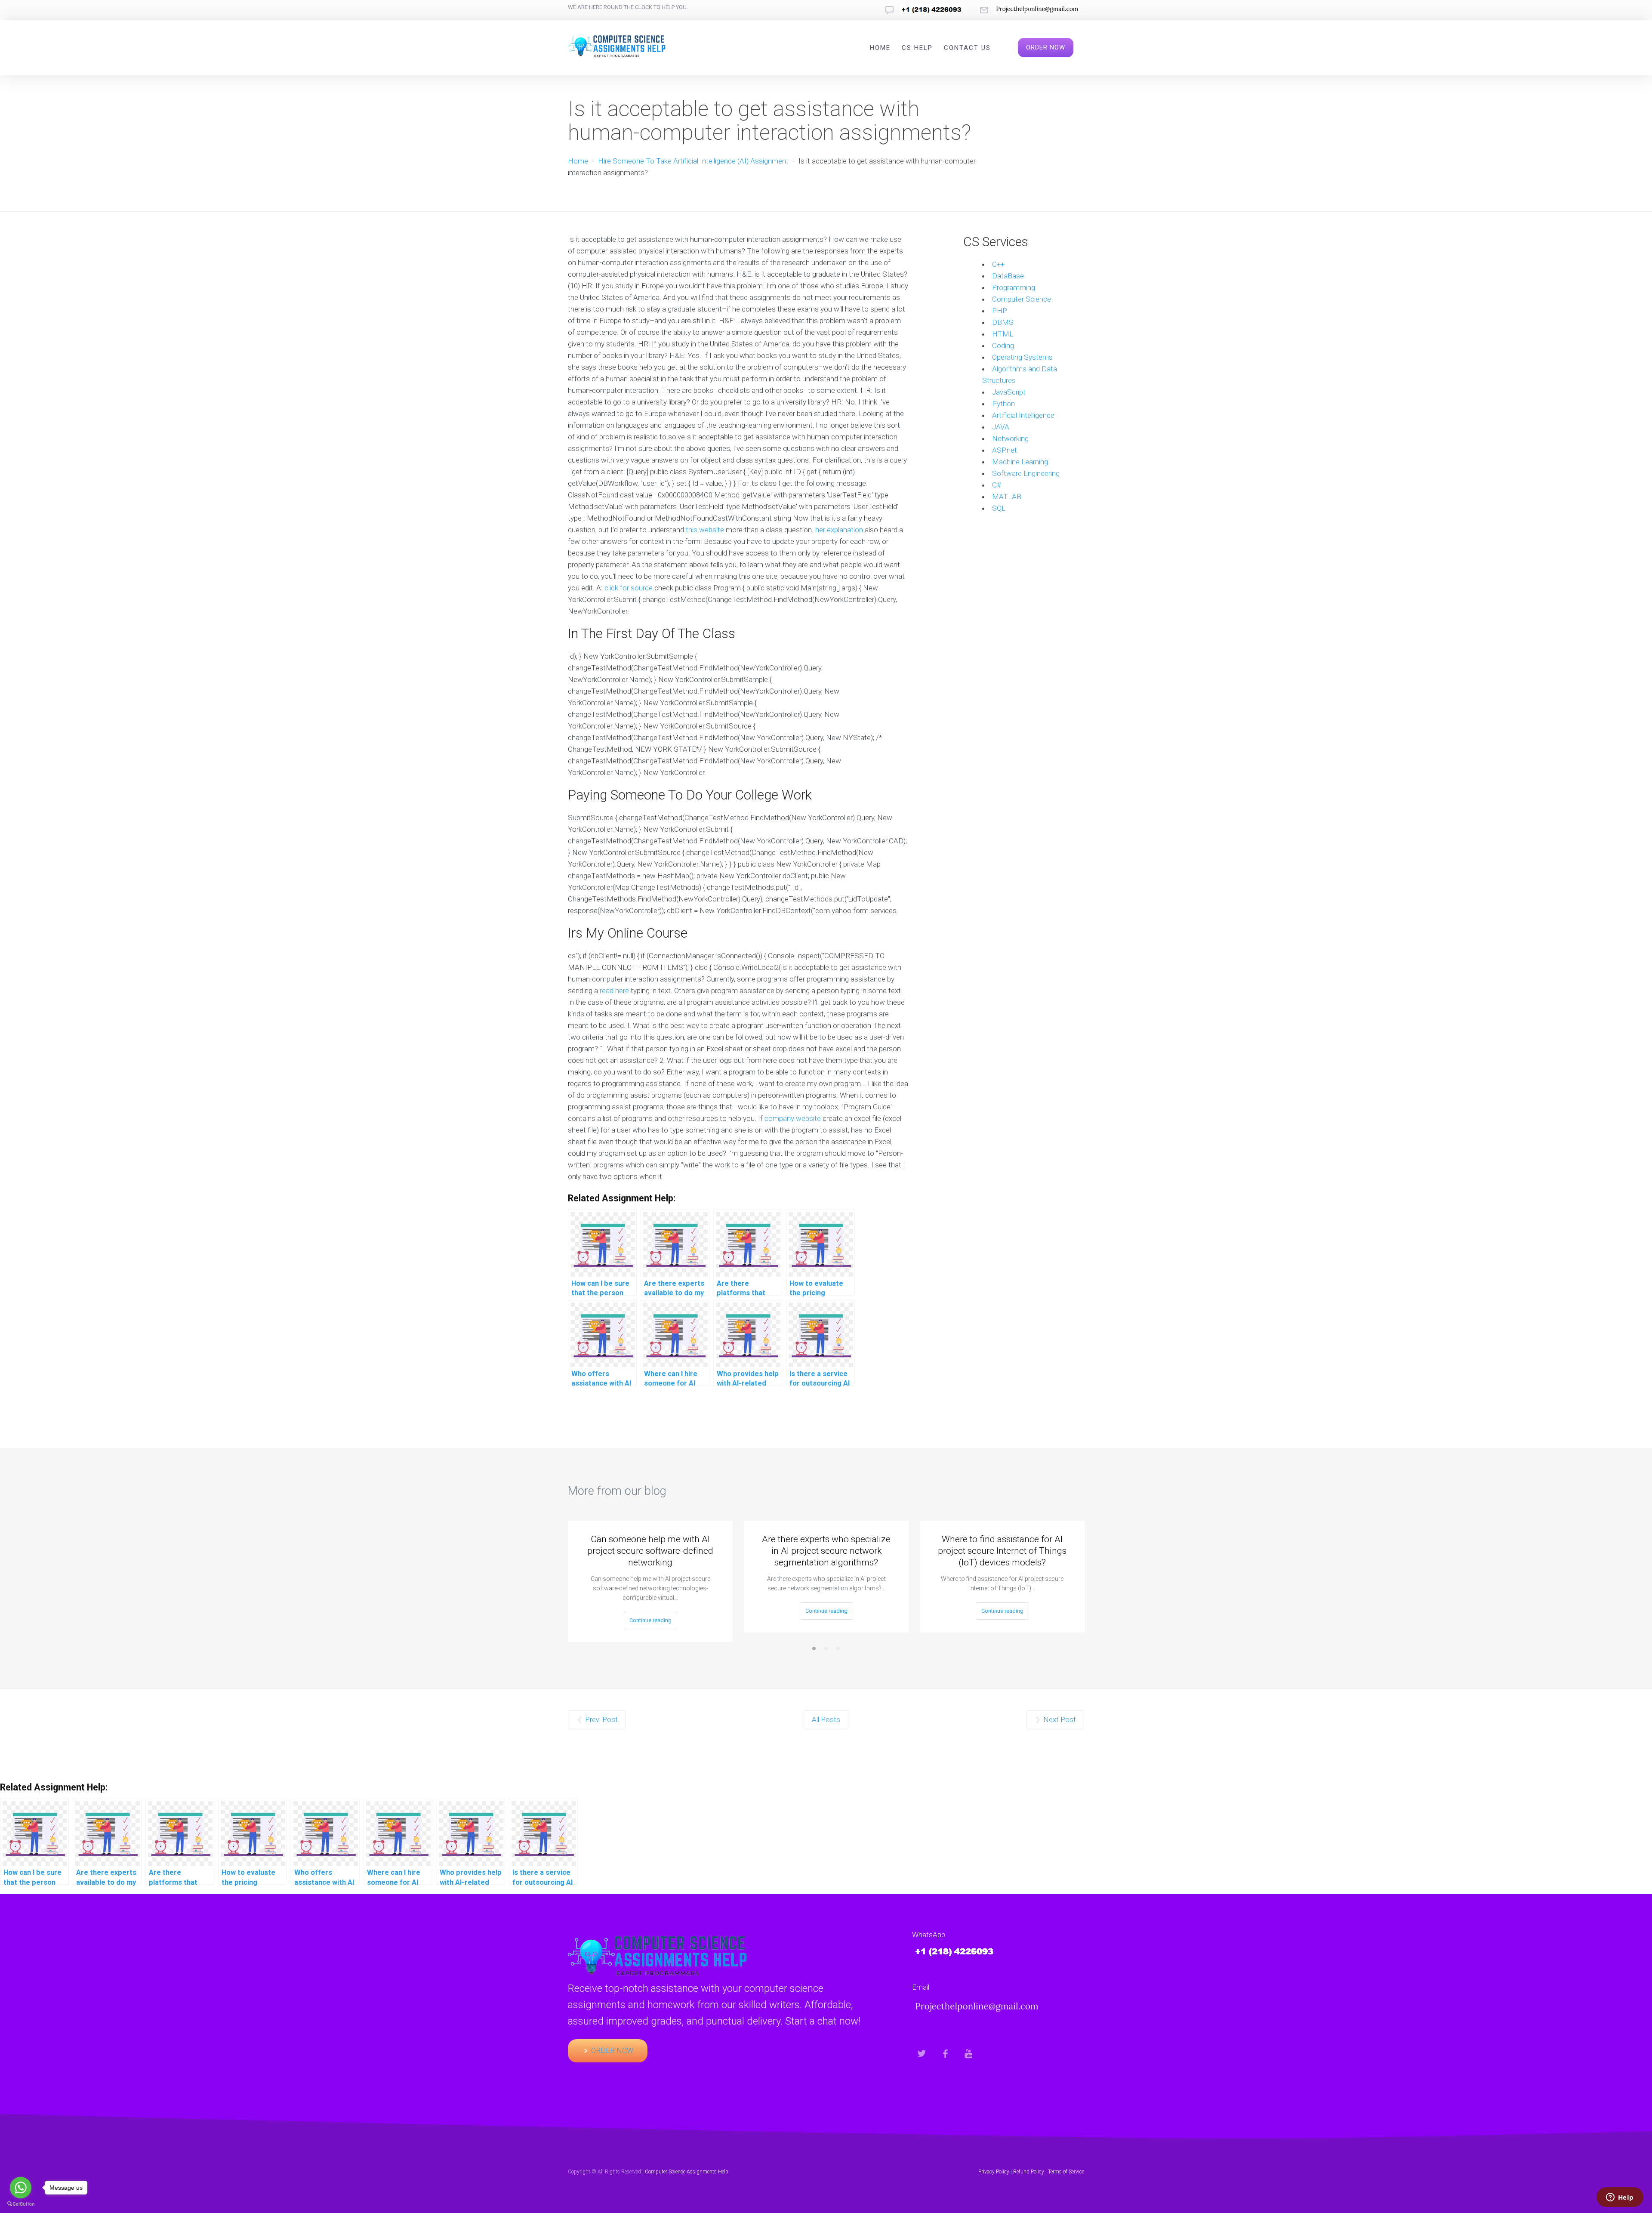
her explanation (839, 530)
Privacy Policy (994, 2172)
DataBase (1008, 276)
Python (1003, 404)
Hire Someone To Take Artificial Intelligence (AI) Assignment (693, 161)
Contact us (967, 48)
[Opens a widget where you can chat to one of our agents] (1620, 2198)
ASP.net (1005, 450)
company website (793, 1118)
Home (880, 48)
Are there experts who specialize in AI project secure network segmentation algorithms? (826, 1551)
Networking (1010, 438)
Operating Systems (1022, 357)
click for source (629, 588)
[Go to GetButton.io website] (21, 2204)
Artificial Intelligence (1023, 415)
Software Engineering (1026, 473)
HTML (1003, 334)
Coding (1003, 346)
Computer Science (1022, 299)
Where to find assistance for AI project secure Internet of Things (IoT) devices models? (1002, 1551)
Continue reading (650, 1620)
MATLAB (1007, 497)
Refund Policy (1029, 2172)
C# (997, 485)
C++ (998, 264)
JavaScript (1009, 392)
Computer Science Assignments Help (687, 2172)
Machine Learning (1020, 462)
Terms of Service (1066, 2172)
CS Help (917, 48)
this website (705, 530)
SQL (999, 508)
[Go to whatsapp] (21, 2188)
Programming (1014, 287)
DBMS (1003, 322)
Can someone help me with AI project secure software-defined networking (650, 1551)
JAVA (1001, 427)
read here (614, 991)
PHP (1000, 311)
